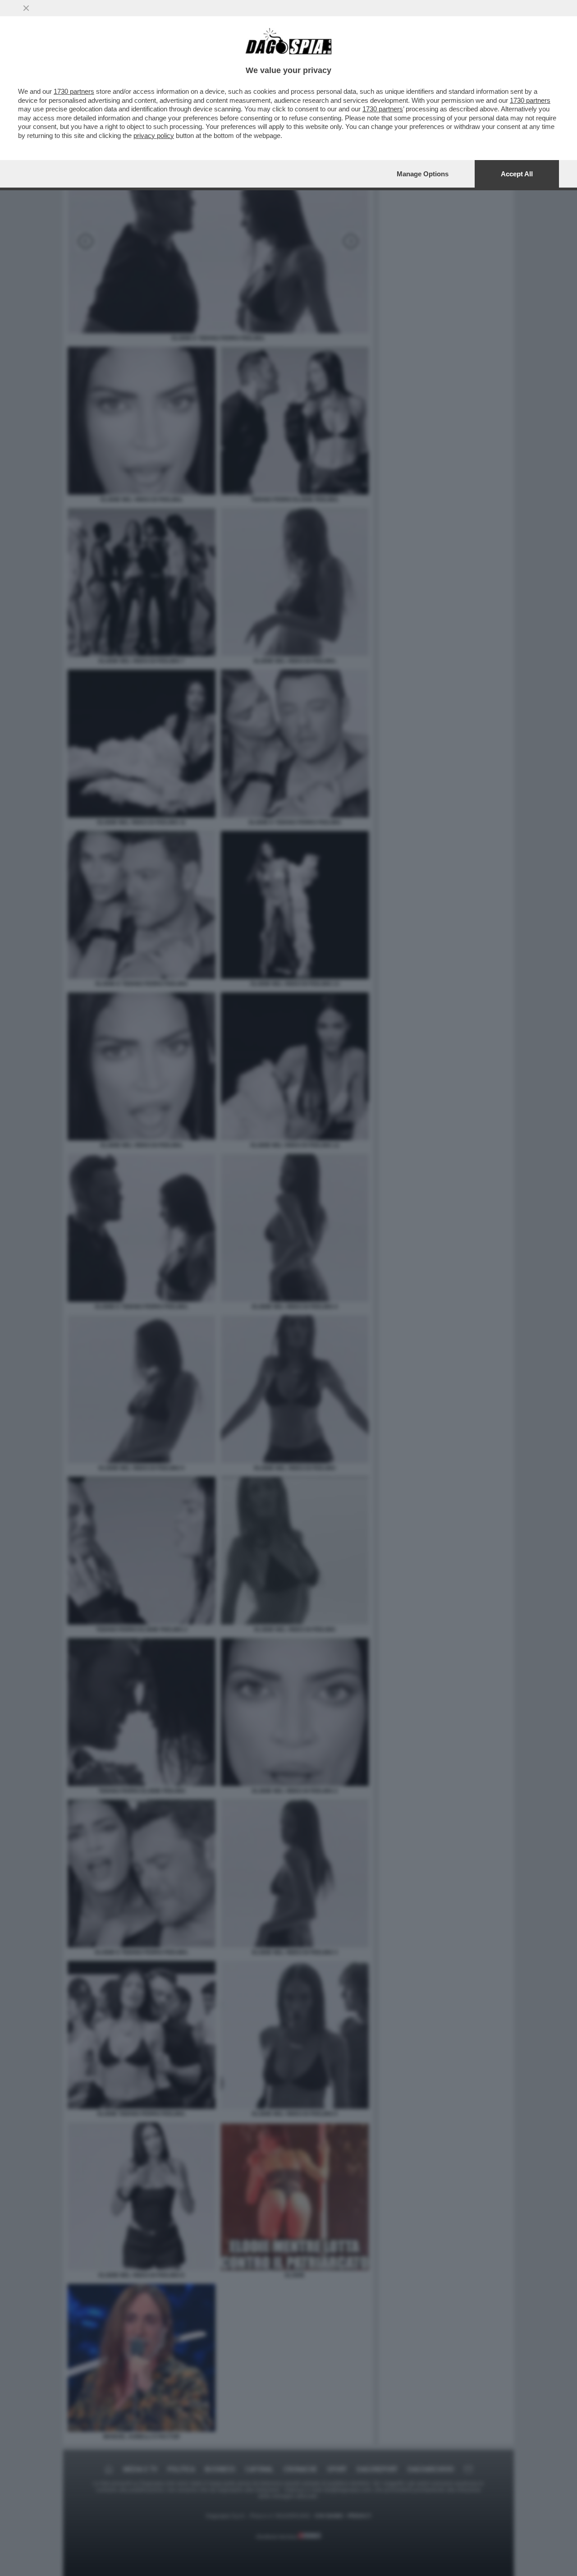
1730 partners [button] (74, 91)
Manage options (423, 174)
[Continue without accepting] (26, 8)
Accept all (517, 174)
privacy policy (154, 135)
